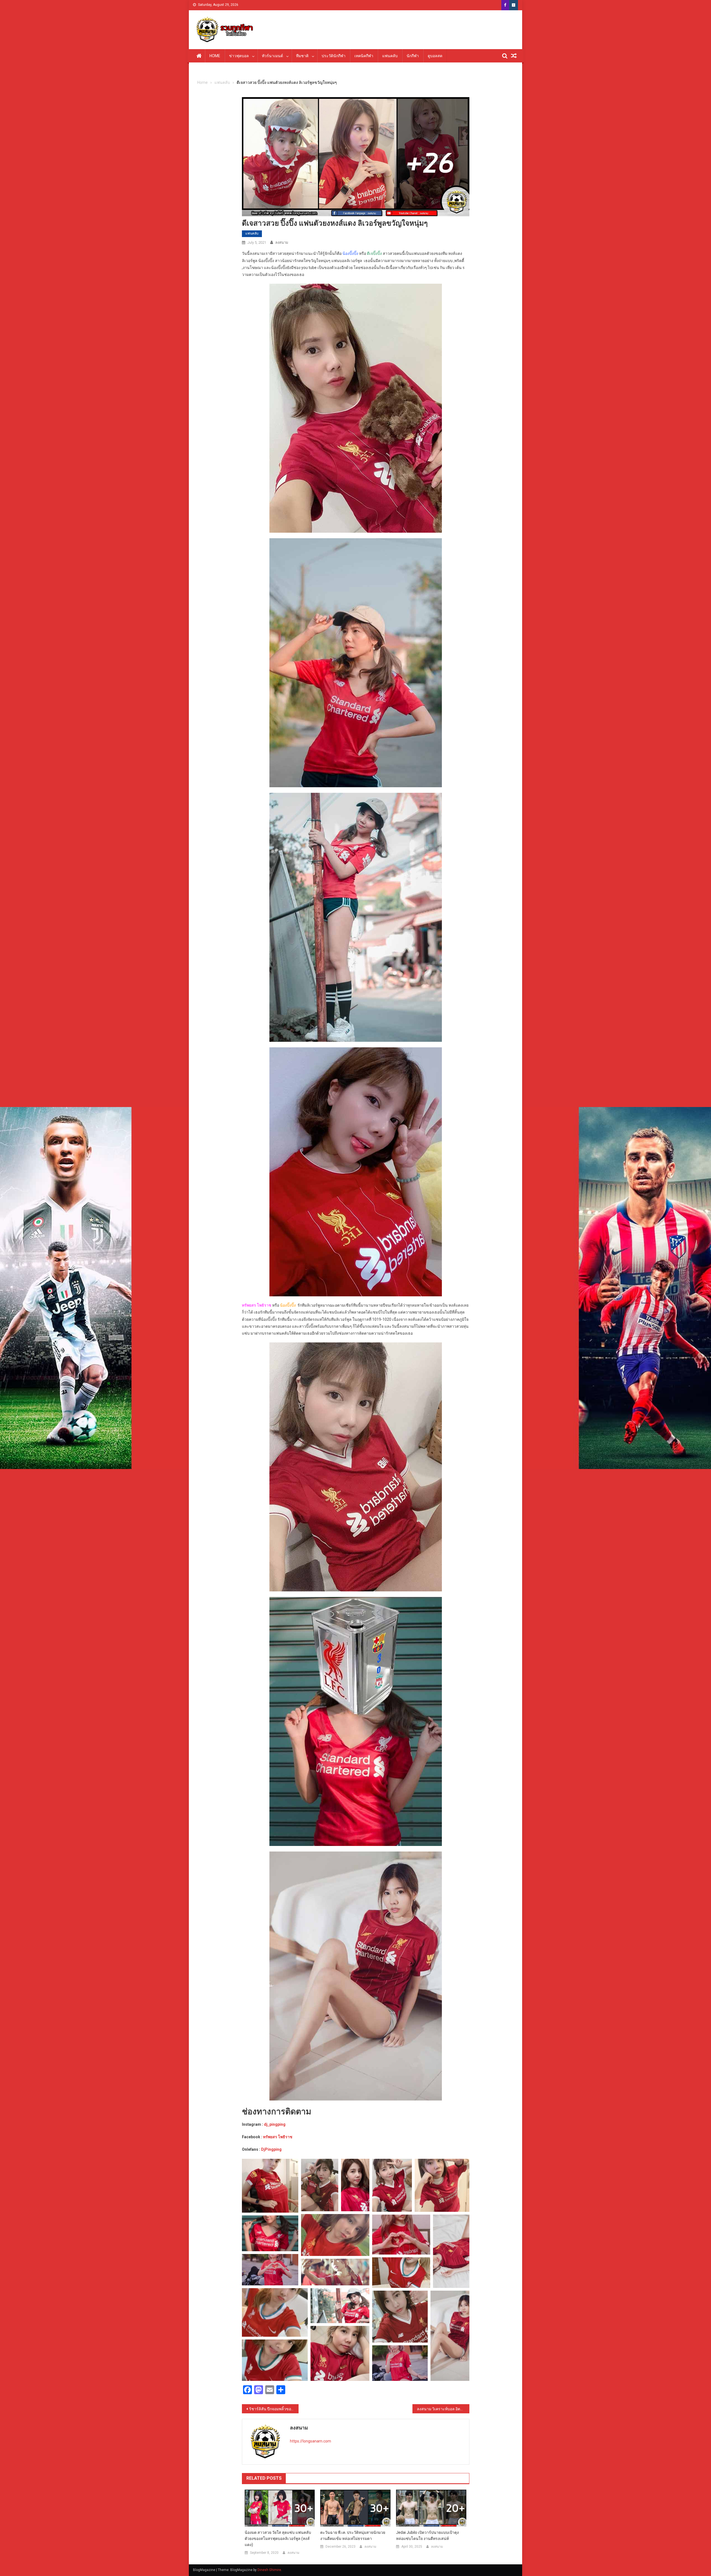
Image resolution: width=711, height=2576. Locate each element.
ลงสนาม (282, 242)
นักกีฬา (413, 56)
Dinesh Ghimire (269, 2570)
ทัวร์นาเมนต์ (272, 56)
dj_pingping (275, 2124)
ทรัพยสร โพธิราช (278, 2137)
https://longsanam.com (311, 2441)
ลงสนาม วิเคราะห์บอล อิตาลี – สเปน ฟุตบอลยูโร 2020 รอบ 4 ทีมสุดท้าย (443, 2409)
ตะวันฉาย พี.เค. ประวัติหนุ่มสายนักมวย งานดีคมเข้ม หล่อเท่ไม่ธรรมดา (353, 2535)
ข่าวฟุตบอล (239, 56)
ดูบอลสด (435, 56)
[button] (270, 2186)
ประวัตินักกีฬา (334, 56)
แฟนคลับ (390, 56)
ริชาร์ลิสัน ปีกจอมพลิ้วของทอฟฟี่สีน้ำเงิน (274, 2409)
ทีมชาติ (302, 56)
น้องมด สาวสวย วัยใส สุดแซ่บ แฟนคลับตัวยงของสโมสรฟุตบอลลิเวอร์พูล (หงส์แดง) (278, 2539)
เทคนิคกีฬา (364, 56)
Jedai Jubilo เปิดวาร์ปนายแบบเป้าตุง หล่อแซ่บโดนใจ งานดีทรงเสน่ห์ (427, 2535)
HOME (215, 56)
